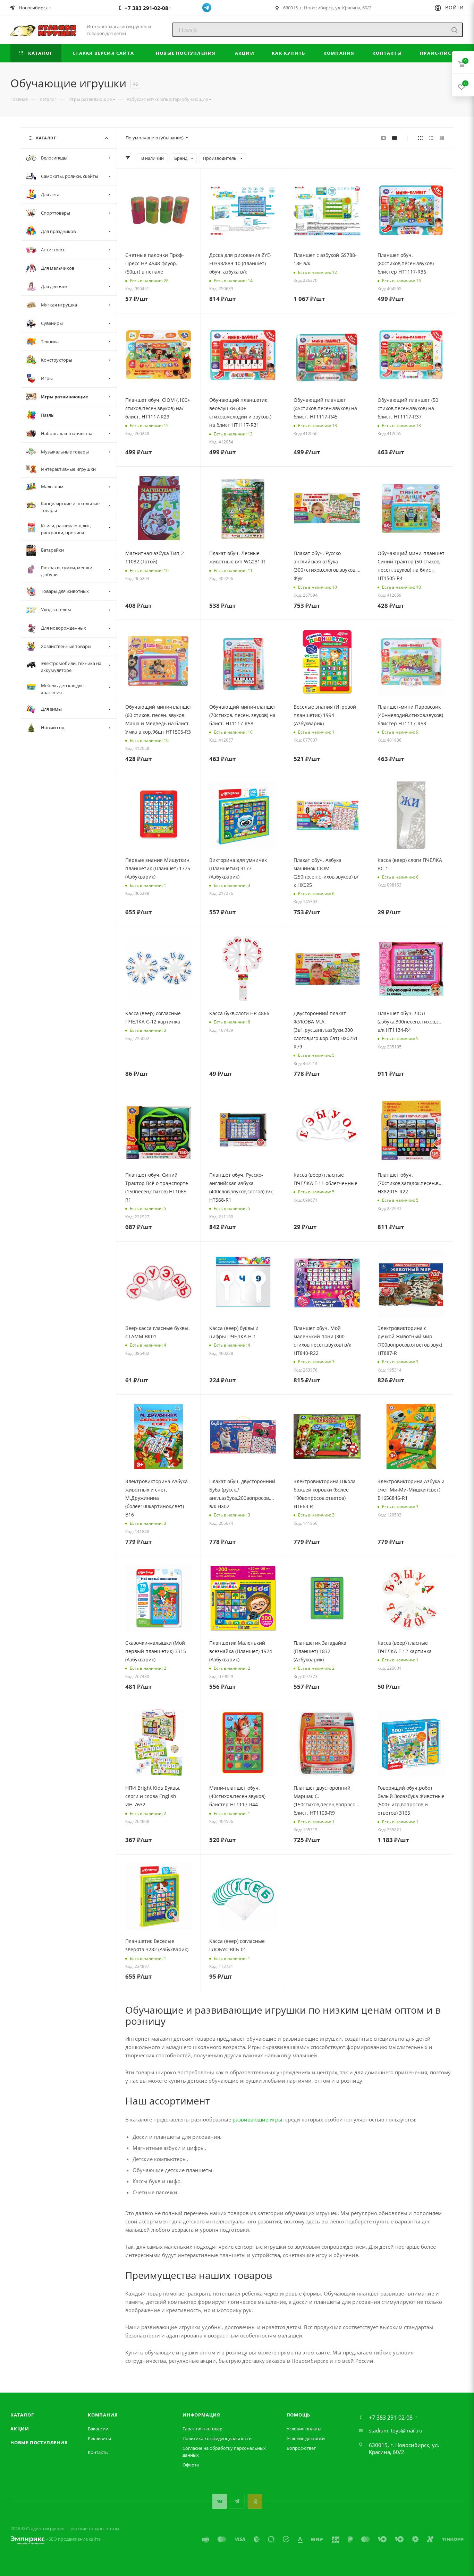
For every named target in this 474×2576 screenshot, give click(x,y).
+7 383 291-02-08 (391, 2418)
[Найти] (454, 30)
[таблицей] (442, 138)
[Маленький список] (383, 138)
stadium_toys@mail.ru (396, 2430)
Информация (201, 2415)
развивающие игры (257, 2119)
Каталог (22, 2415)
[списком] (431, 138)
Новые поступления (39, 2443)
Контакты (98, 2452)
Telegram (237, 2501)
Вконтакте (219, 2501)
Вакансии (98, 2429)
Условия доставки (306, 2438)
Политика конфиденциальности (217, 2438)
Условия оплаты (304, 2429)
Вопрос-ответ (301, 2448)
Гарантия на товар (202, 2429)
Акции (20, 2429)
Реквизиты (99, 2438)
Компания (103, 2415)
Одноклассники (255, 2501)
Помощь (299, 2415)
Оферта (191, 2465)
